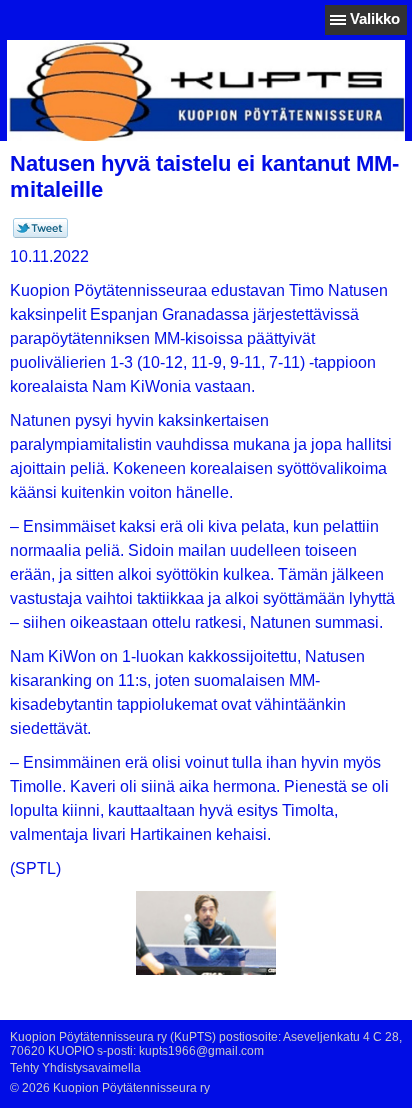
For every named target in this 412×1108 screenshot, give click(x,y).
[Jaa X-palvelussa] (40, 234)
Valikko (375, 18)
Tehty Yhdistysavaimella (75, 1068)
